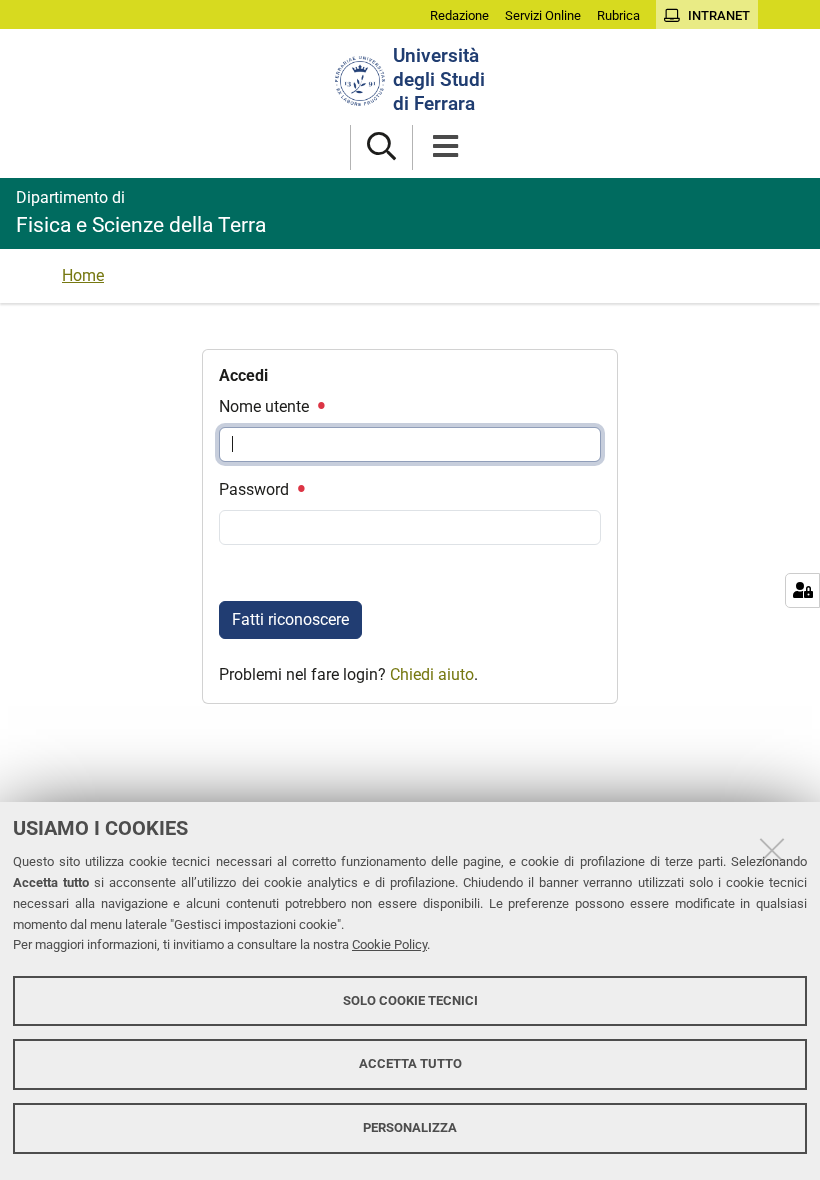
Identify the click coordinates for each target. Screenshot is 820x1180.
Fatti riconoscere (290, 619)
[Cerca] (381, 147)
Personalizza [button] (410, 1127)
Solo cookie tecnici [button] (410, 1000)
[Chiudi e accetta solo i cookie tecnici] (772, 850)
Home (83, 275)
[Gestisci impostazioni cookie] (802, 590)
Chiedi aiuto (432, 674)
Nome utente (266, 406)
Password (256, 489)
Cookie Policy (389, 944)
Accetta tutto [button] (410, 1063)
